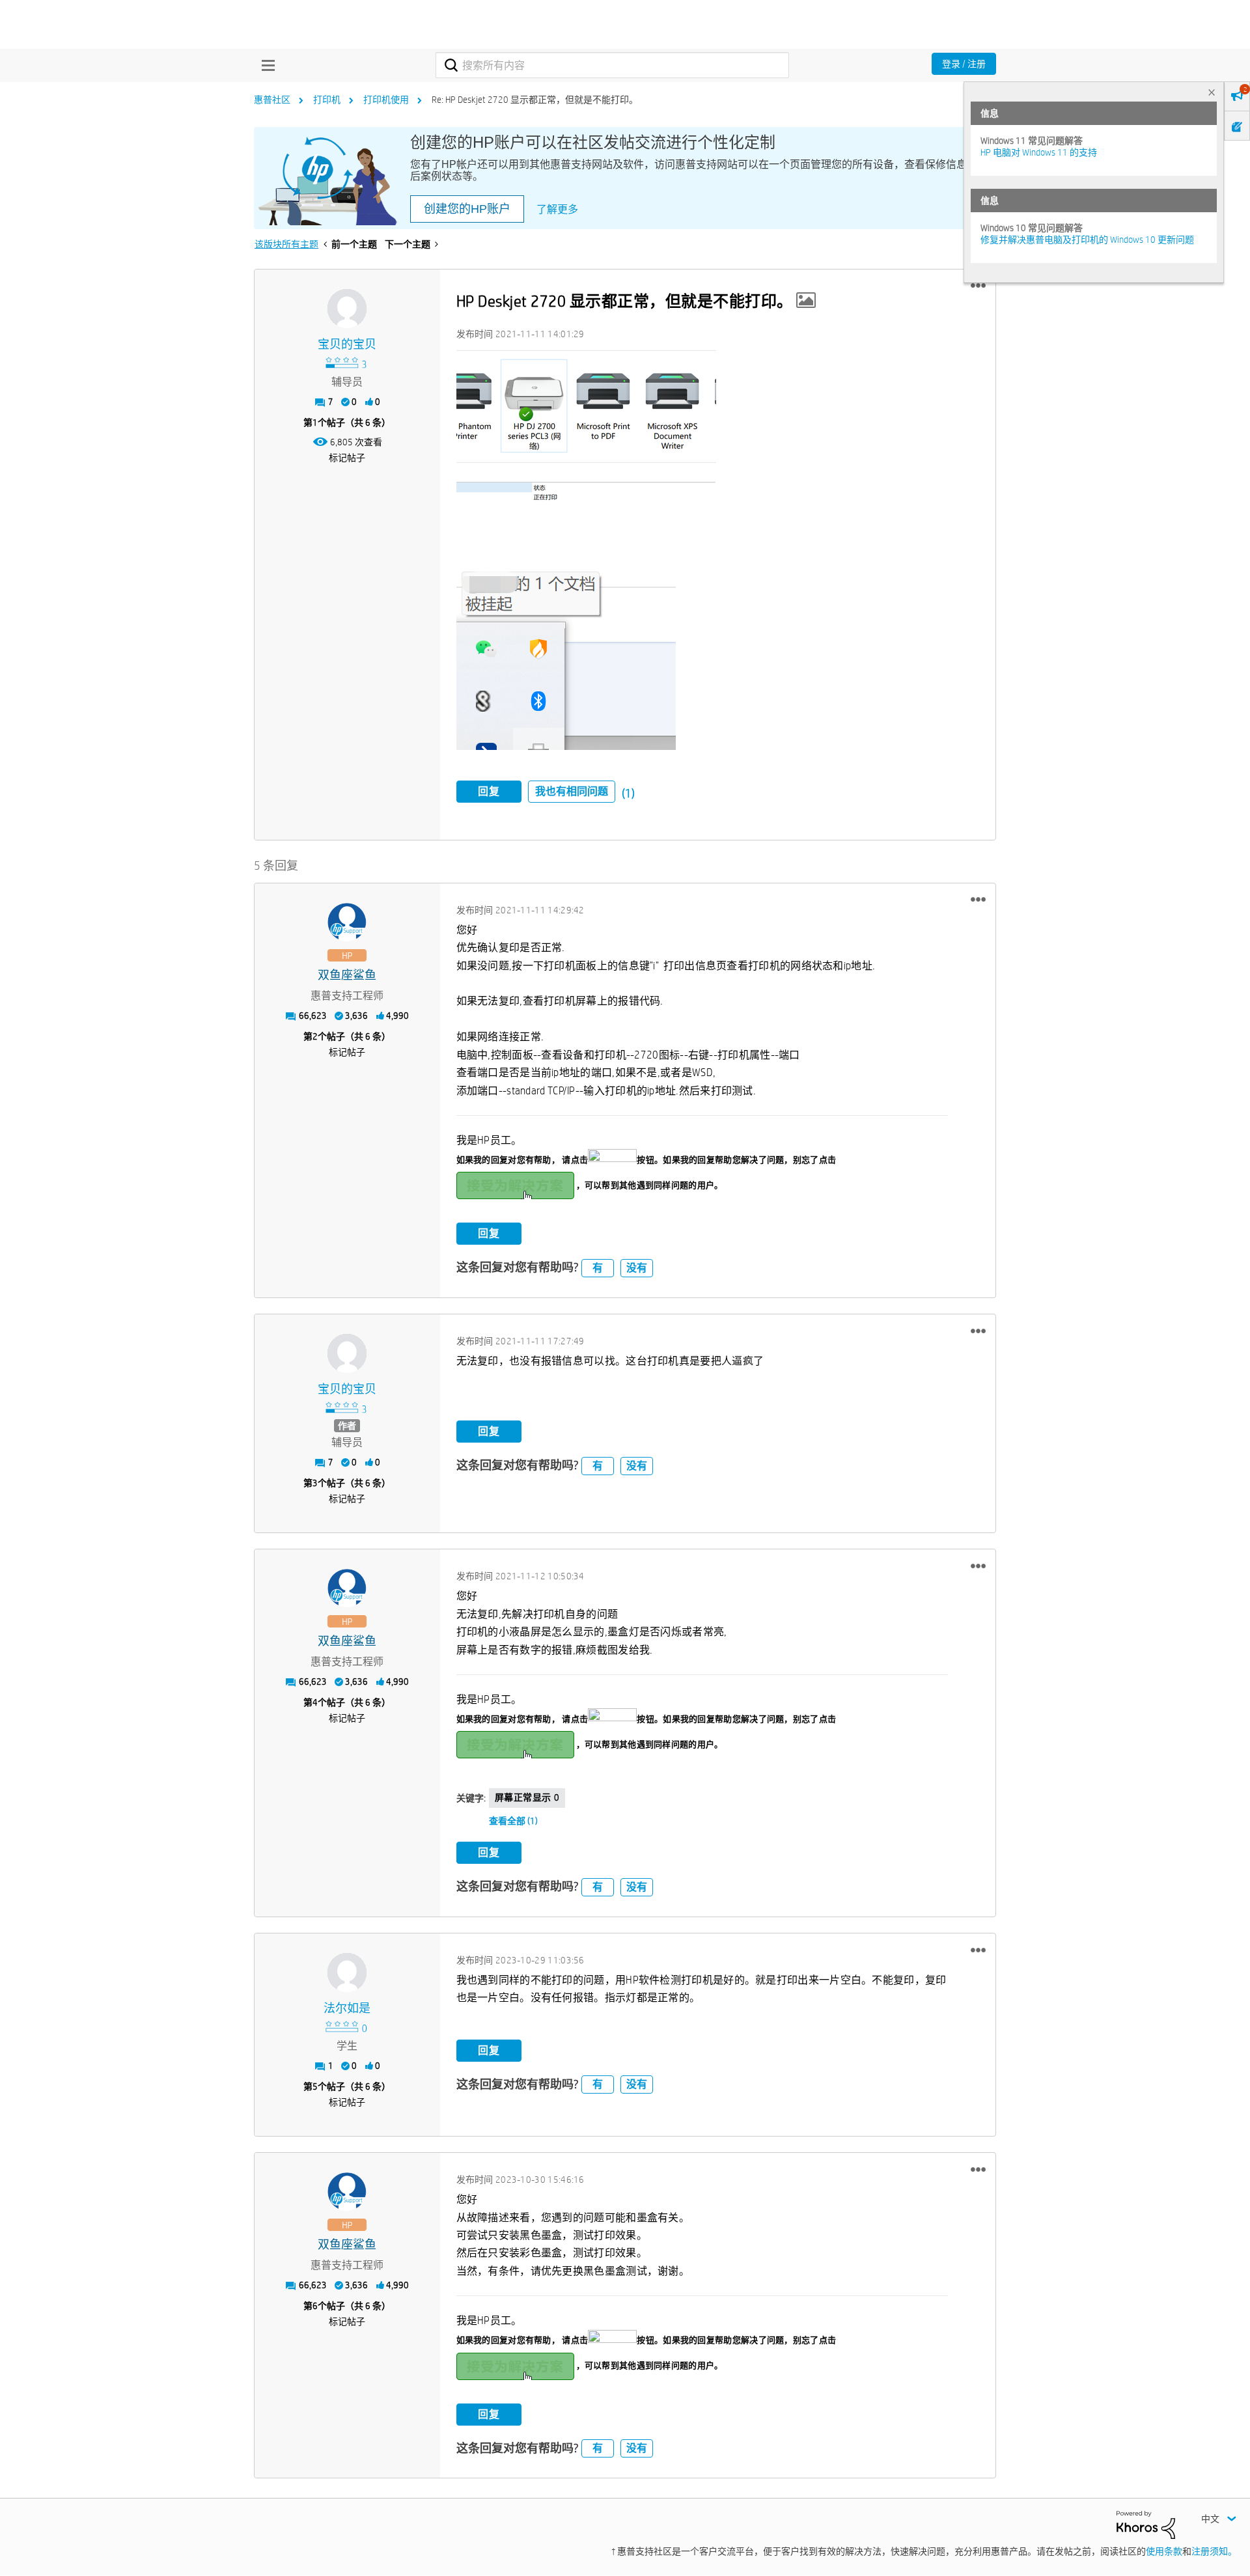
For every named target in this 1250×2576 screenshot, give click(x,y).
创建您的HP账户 (467, 209)
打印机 (327, 100)
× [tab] (1212, 92)
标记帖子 (347, 458)
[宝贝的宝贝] (347, 309)
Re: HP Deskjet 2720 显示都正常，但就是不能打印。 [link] (535, 100)
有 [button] (598, 1268)
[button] (978, 286)
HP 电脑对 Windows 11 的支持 (1039, 152)
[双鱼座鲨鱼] (347, 922)
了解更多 (557, 209)
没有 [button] (637, 1268)
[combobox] (612, 65)
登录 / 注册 (964, 64)
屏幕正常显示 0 (527, 1797)
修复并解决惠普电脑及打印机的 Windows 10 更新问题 (1087, 240)
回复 (489, 791)
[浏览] (265, 65)
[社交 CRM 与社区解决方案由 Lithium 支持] (1146, 2524)
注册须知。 (1214, 2551)
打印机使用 (386, 100)
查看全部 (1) (513, 1821)
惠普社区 (272, 100)
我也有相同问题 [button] (572, 791)
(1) (628, 793)
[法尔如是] (347, 1973)
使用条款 (1164, 2551)
